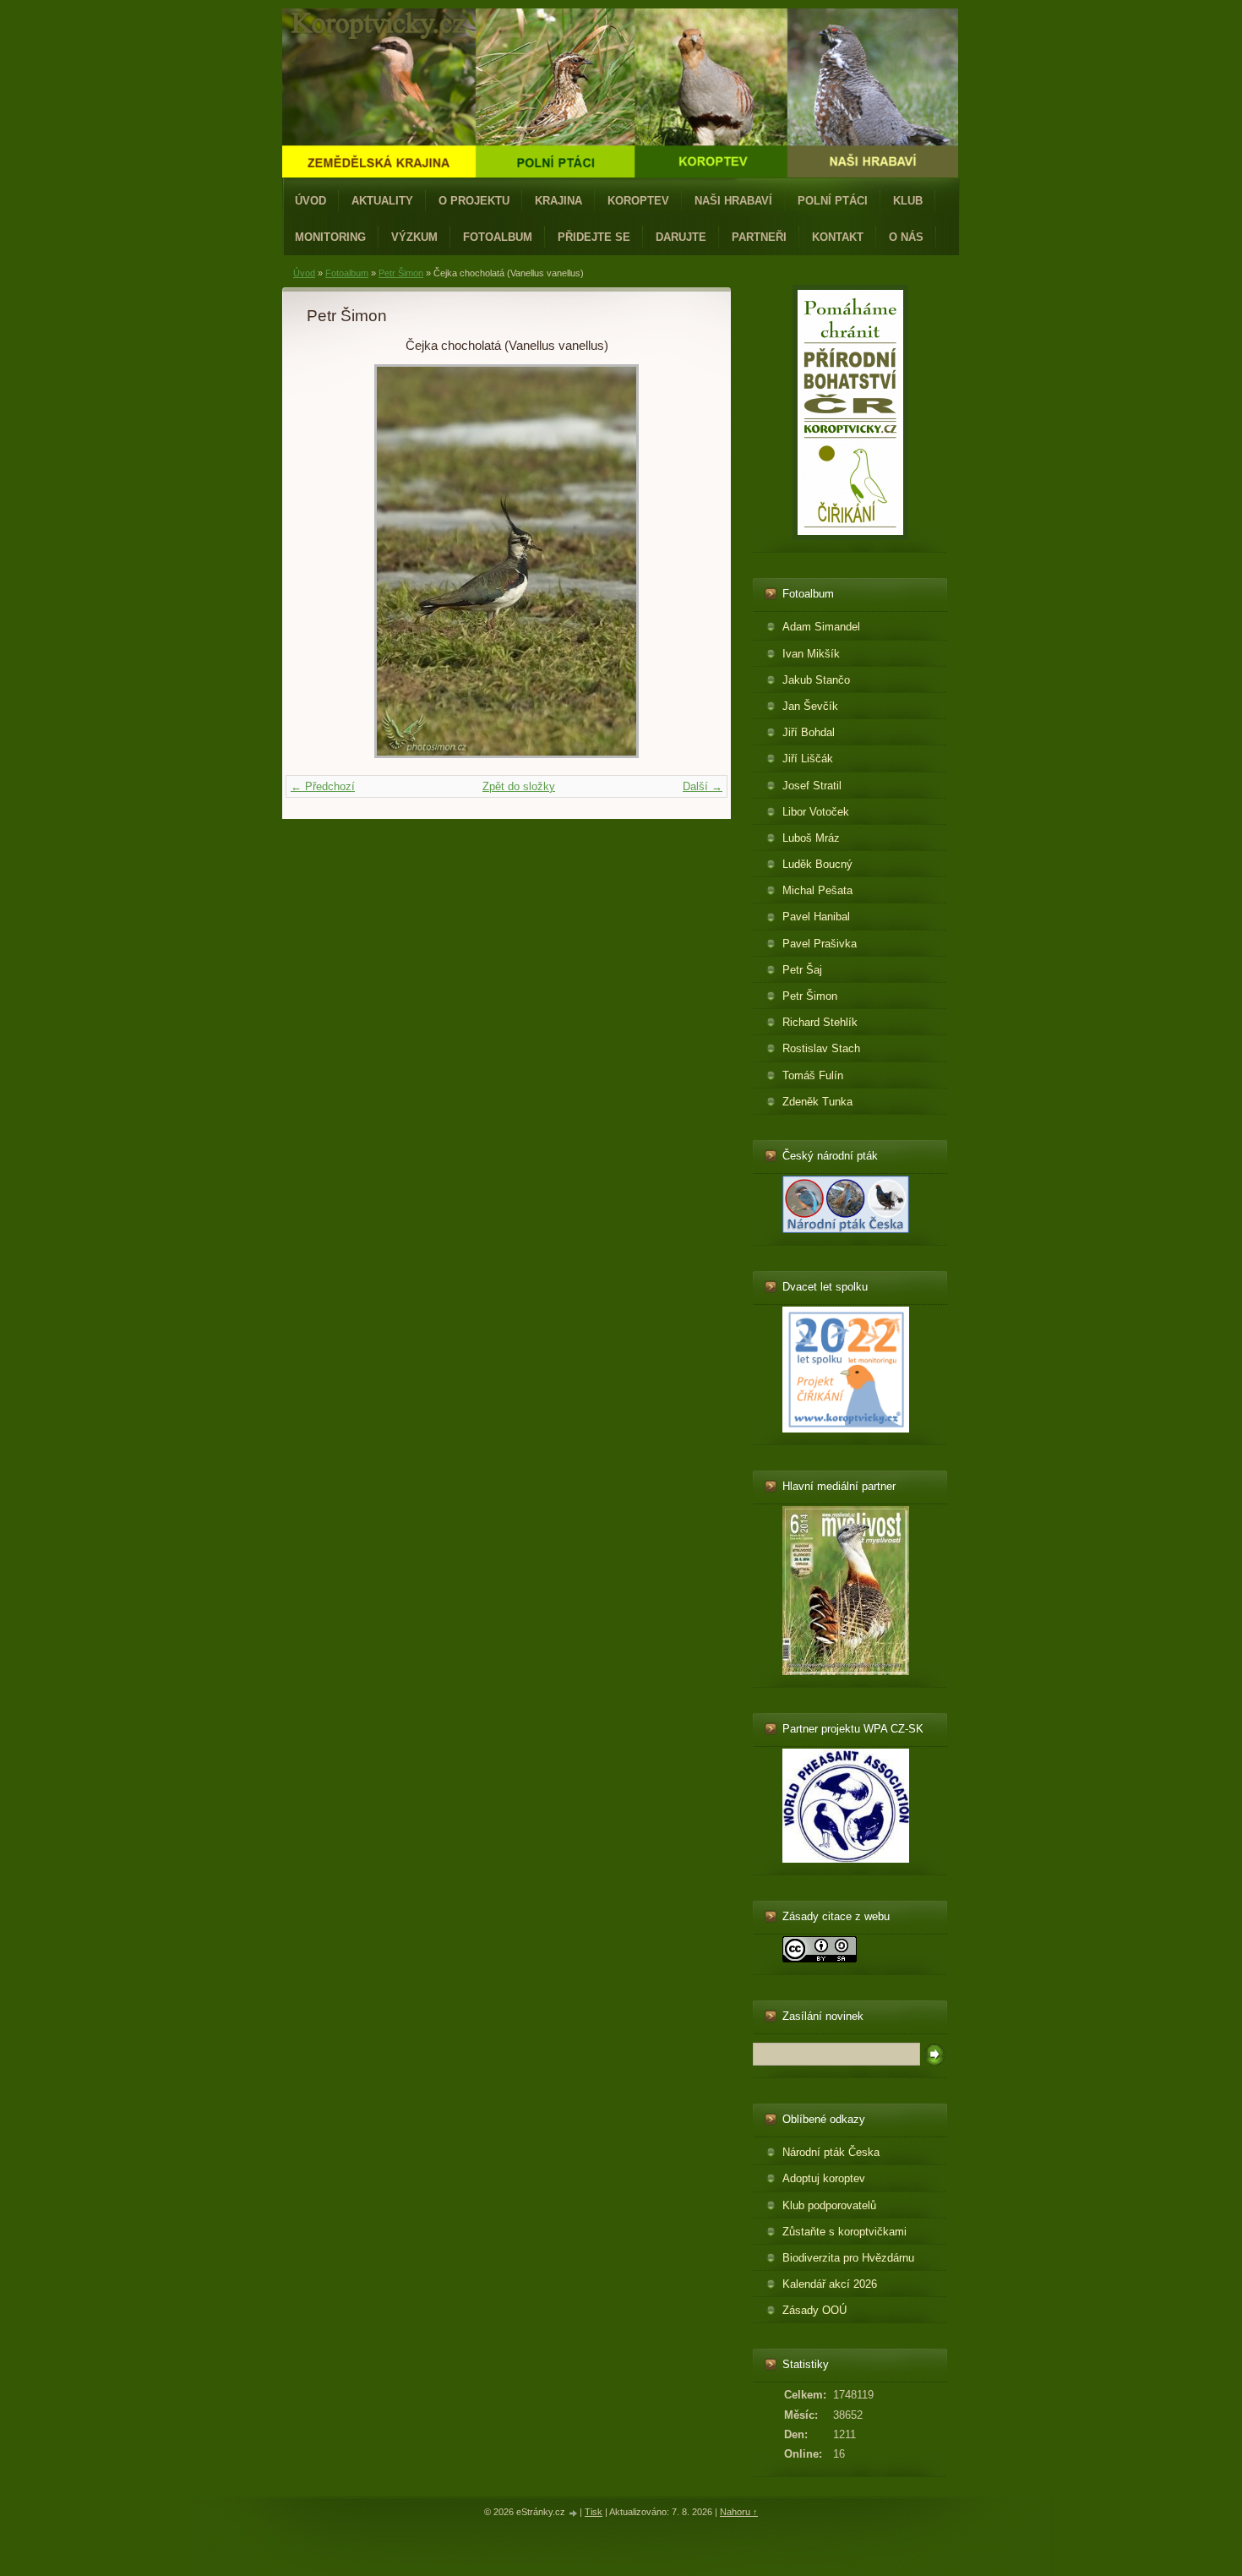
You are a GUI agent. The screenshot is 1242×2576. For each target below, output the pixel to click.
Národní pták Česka (831, 2152)
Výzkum (414, 237)
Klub (908, 201)
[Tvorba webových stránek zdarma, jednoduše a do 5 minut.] (574, 2513)
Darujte (681, 237)
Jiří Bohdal (809, 732)
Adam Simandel (821, 627)
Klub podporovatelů (829, 2205)
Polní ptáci (833, 201)
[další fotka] (679, 561)
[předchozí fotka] (334, 561)
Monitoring (330, 237)
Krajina (558, 201)
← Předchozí (323, 786)
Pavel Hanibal (816, 917)
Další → (703, 786)
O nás (906, 237)
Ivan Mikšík (811, 654)
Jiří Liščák (808, 759)
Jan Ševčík (810, 706)
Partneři (759, 237)
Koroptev (638, 201)
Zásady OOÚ (814, 2310)
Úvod (310, 201)
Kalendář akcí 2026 (830, 2284)
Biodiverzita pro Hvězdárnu (848, 2258)
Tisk (594, 2512)
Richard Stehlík (820, 1022)
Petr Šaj (802, 970)
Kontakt (838, 237)
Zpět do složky (519, 786)
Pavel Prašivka (820, 944)
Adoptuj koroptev (824, 2178)
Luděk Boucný (817, 864)
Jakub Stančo (816, 680)
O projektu (474, 201)
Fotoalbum (498, 237)
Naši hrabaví (733, 201)
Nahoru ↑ (739, 2512)
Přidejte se (594, 237)
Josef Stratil (812, 786)
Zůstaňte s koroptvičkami (844, 2232)
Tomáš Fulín (813, 1075)
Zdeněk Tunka (817, 1102)
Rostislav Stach (821, 1048)
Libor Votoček (816, 812)
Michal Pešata (817, 890)
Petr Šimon (401, 273)
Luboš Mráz (811, 838)
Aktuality (382, 201)
